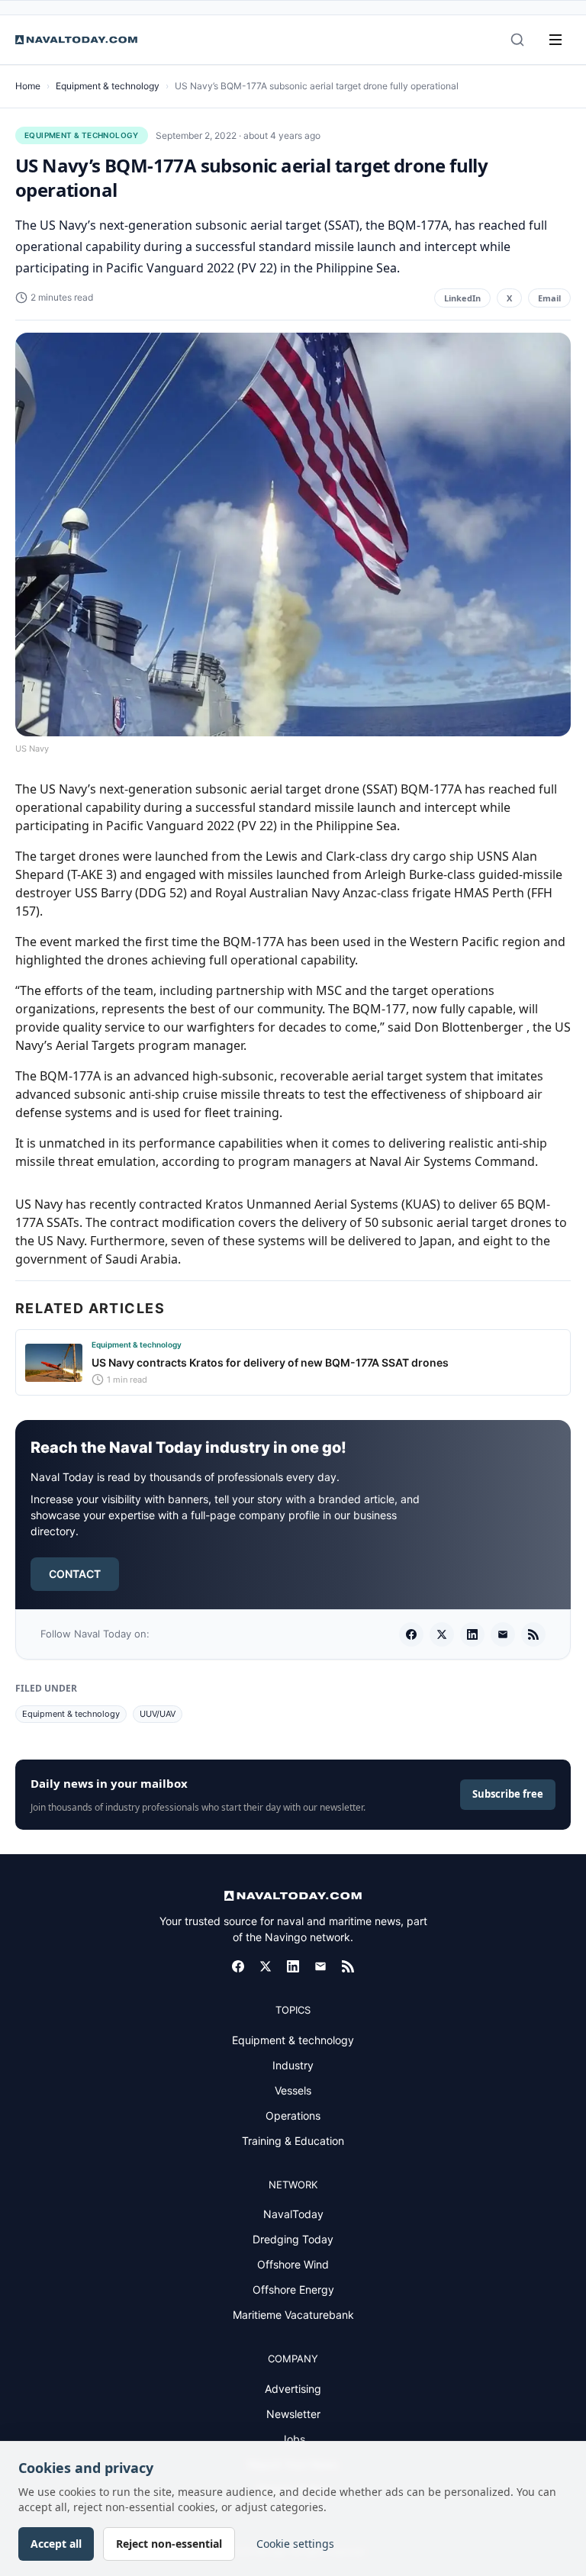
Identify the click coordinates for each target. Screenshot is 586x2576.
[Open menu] (555, 40)
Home (28, 86)
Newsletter (293, 2414)
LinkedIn (462, 298)
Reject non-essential (169, 2544)
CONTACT (75, 1574)
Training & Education (293, 2141)
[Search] (517, 40)
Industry (293, 2065)
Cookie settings (295, 2544)
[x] (442, 1634)
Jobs (293, 2439)
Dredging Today (293, 2239)
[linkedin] (472, 1634)
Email (549, 298)
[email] (503, 1634)
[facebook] (411, 1634)
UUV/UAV (158, 1714)
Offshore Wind (293, 2264)
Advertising (293, 2389)
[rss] (533, 1634)
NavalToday (293, 2214)
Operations (293, 2116)
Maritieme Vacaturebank (293, 2315)
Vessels (293, 2090)
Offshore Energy (293, 2289)
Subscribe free (508, 1794)
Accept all (56, 2544)
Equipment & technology (108, 86)
